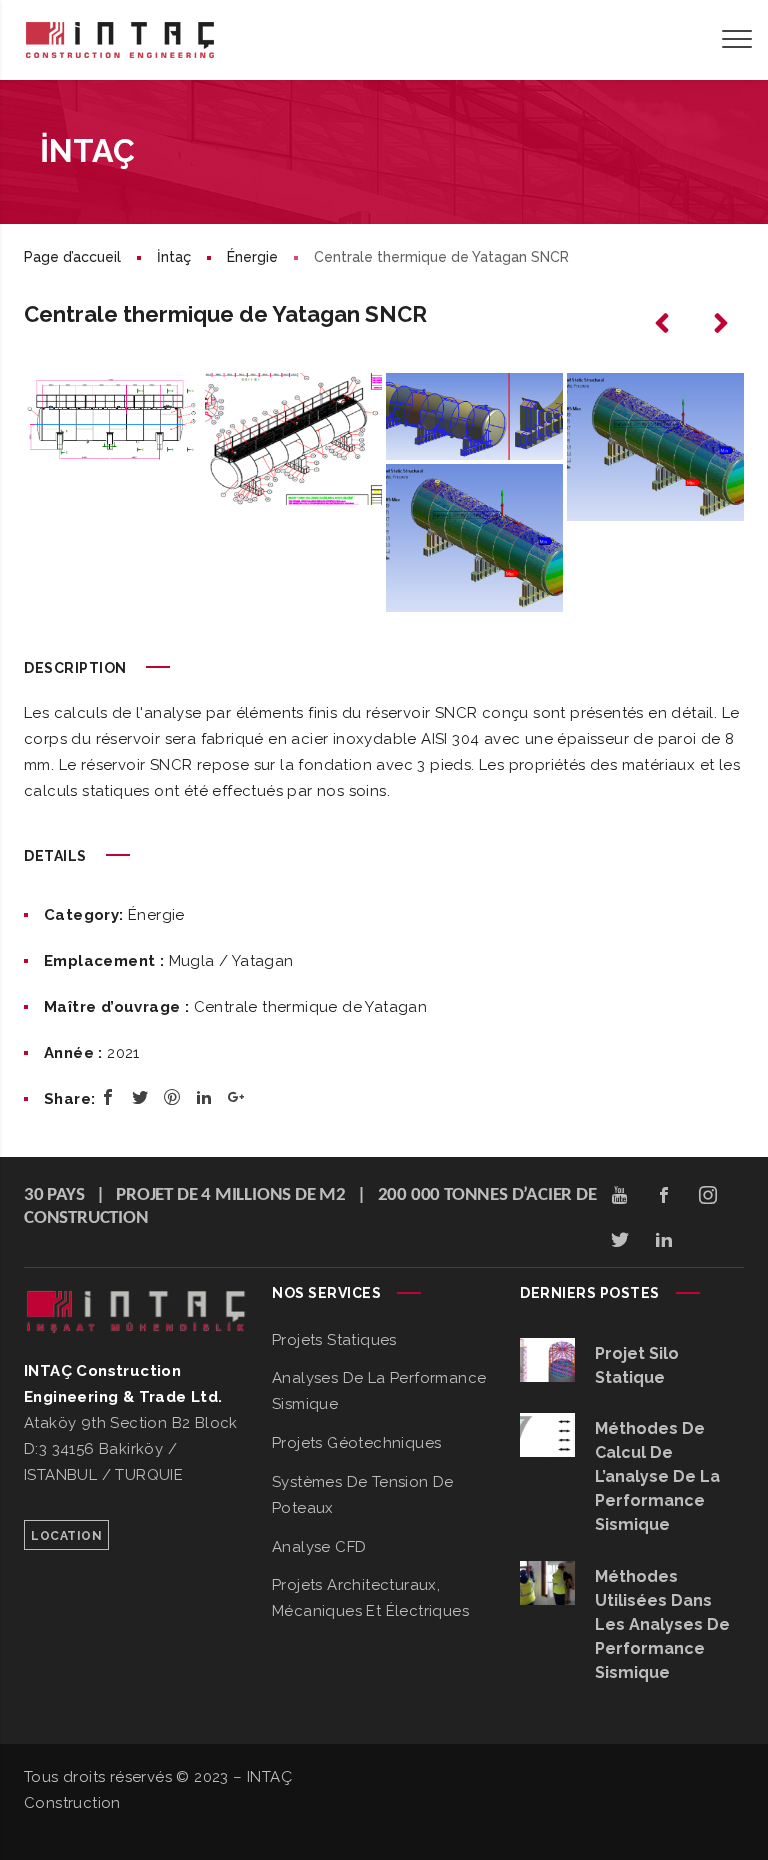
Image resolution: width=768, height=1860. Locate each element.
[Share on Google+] (236, 1097)
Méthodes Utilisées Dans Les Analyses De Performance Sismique (662, 1624)
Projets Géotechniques (356, 1443)
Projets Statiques (334, 1340)
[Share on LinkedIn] (204, 1097)
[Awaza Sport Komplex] (720, 324)
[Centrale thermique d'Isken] (664, 324)
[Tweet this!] (140, 1097)
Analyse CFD (319, 1547)
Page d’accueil (72, 257)
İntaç (174, 257)
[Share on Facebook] (108, 1097)
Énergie (252, 257)
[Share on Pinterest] (172, 1097)
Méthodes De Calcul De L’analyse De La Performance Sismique (657, 1476)
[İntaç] (120, 40)
